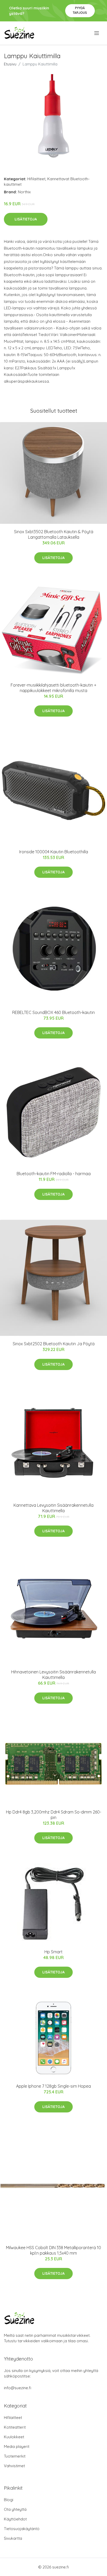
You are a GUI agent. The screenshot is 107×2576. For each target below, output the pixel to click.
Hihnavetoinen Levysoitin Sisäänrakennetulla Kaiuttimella (53, 1675)
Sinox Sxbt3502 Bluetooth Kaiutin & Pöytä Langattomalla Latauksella (54, 534)
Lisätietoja (26, 219)
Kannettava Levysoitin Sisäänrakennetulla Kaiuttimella (53, 1508)
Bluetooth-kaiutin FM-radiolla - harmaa (54, 1174)
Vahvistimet (14, 2466)
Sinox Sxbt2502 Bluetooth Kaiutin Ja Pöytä (54, 1344)
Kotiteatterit (15, 2427)
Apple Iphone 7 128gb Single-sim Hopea (53, 2086)
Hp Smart (53, 1952)
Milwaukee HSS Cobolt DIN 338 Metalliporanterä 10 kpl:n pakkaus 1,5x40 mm (53, 2250)
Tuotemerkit (15, 2456)
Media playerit (17, 2446)
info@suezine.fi (18, 2388)
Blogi (9, 2500)
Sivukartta (13, 2538)
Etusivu (10, 64)
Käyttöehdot (15, 2519)
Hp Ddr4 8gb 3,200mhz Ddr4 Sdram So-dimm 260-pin (54, 1815)
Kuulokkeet (14, 2437)
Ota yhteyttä (15, 2509)
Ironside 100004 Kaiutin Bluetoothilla (54, 852)
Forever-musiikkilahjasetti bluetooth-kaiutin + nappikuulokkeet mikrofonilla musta (53, 688)
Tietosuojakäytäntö (22, 2529)
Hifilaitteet (36, 179)
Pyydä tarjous (80, 10)
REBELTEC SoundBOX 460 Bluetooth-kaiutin (53, 1012)
